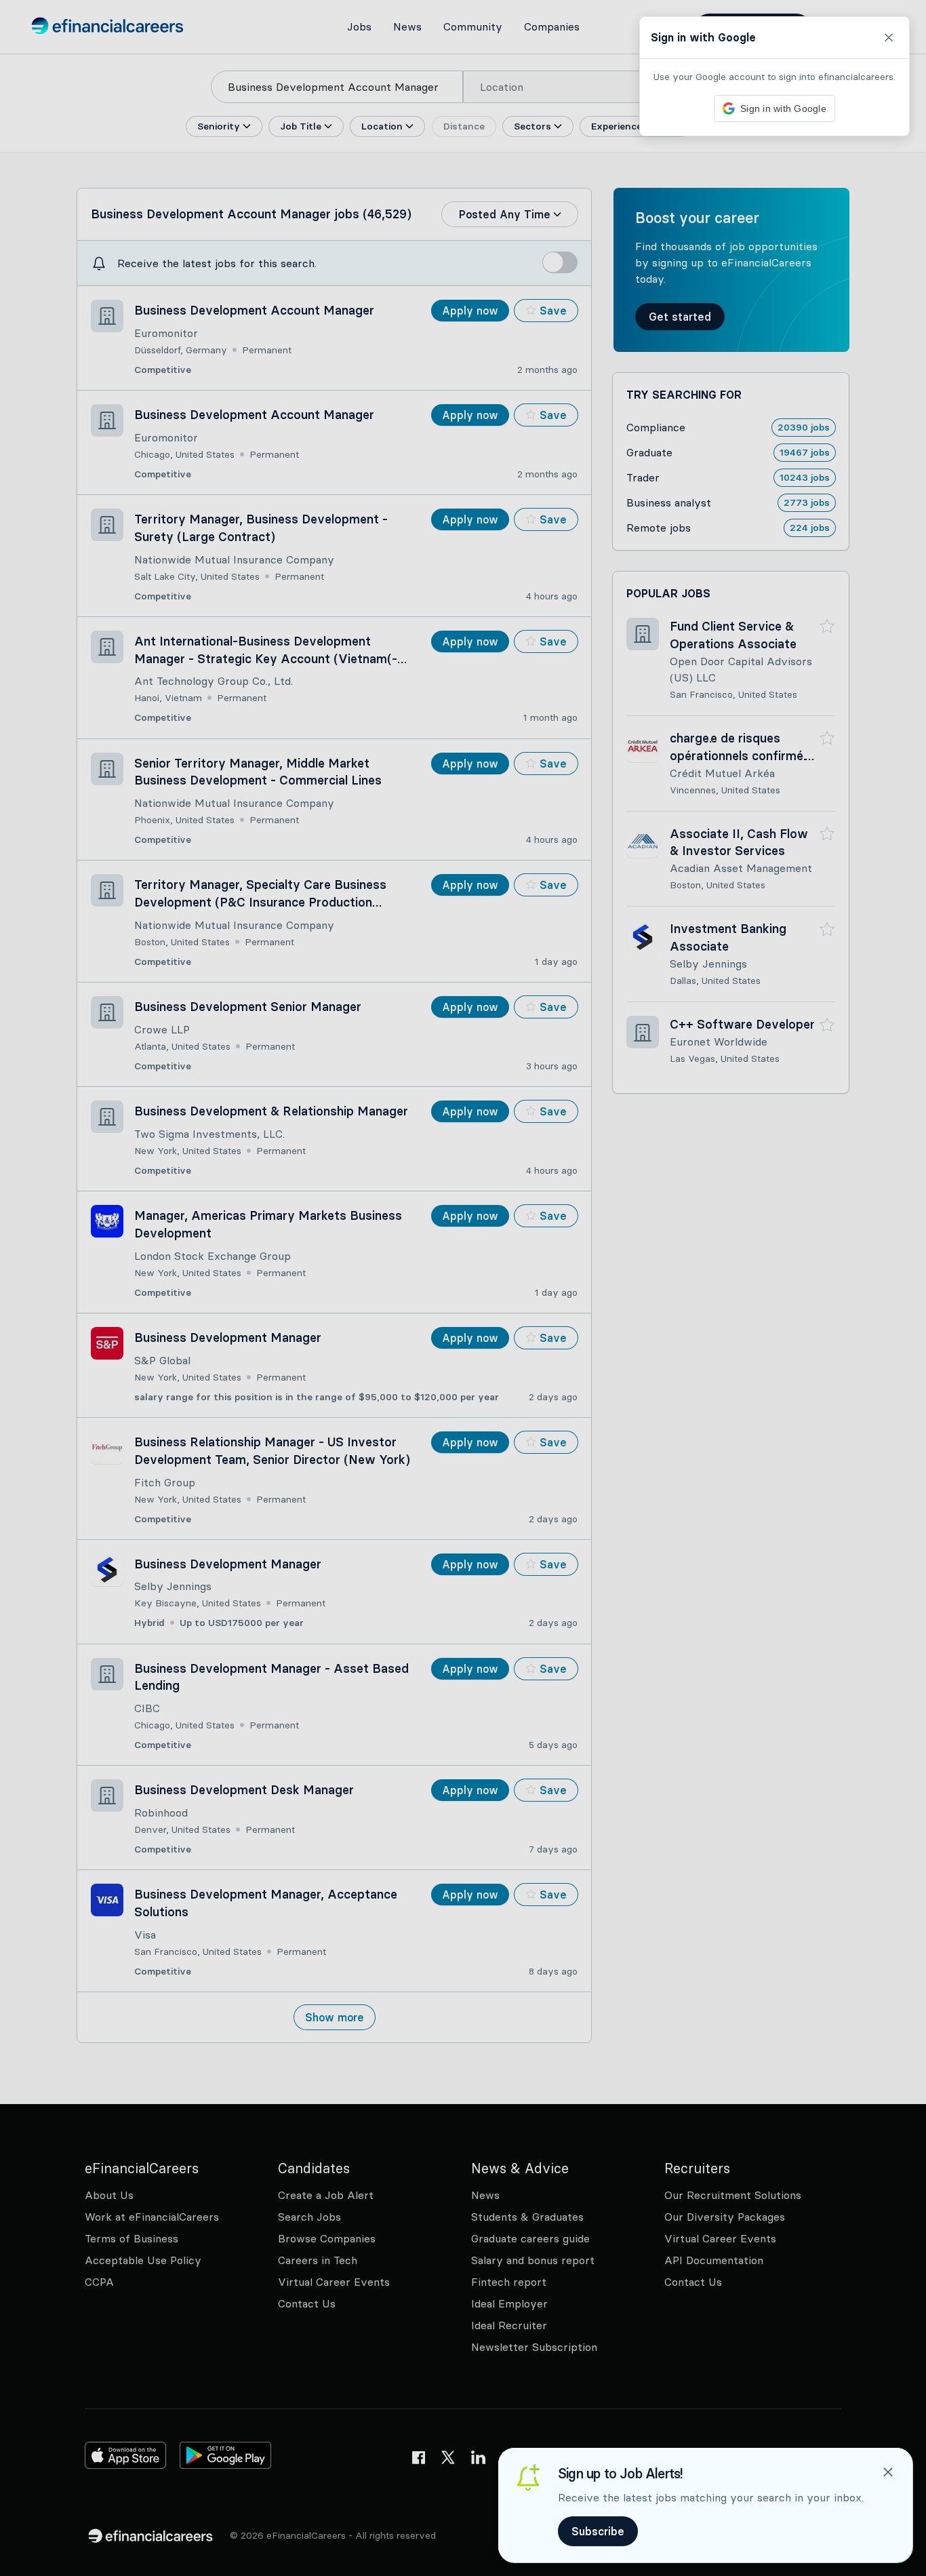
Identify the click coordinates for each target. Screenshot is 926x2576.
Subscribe (598, 2531)
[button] (463, 1288)
